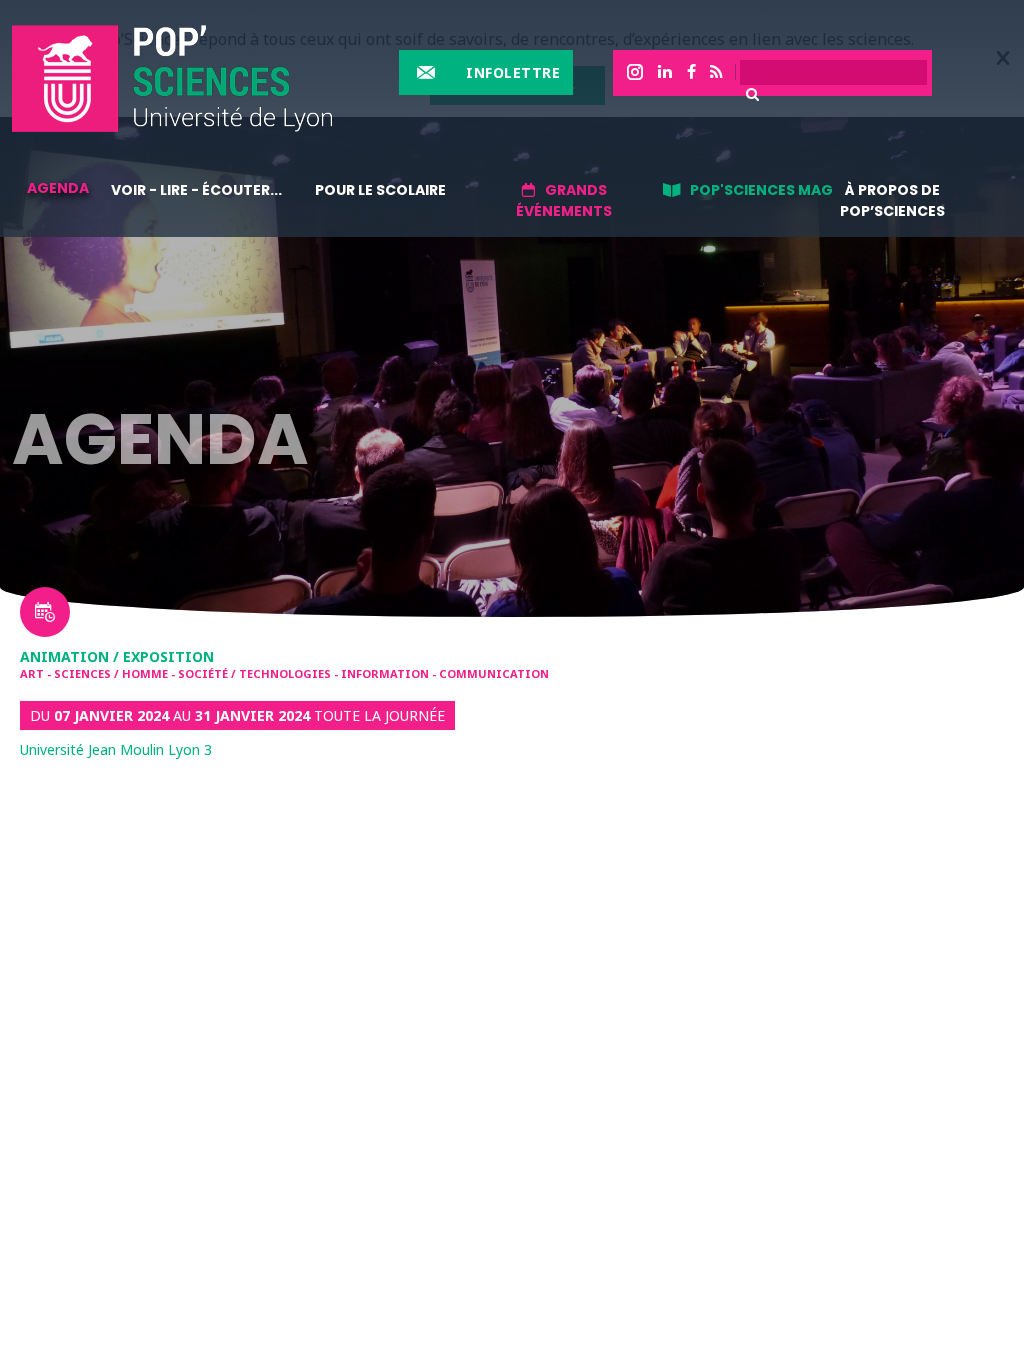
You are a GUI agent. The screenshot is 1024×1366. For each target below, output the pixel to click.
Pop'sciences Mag (761, 190)
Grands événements (564, 200)
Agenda (58, 188)
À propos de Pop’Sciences (892, 200)
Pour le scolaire (380, 190)
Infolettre (513, 72)
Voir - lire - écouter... (196, 190)
